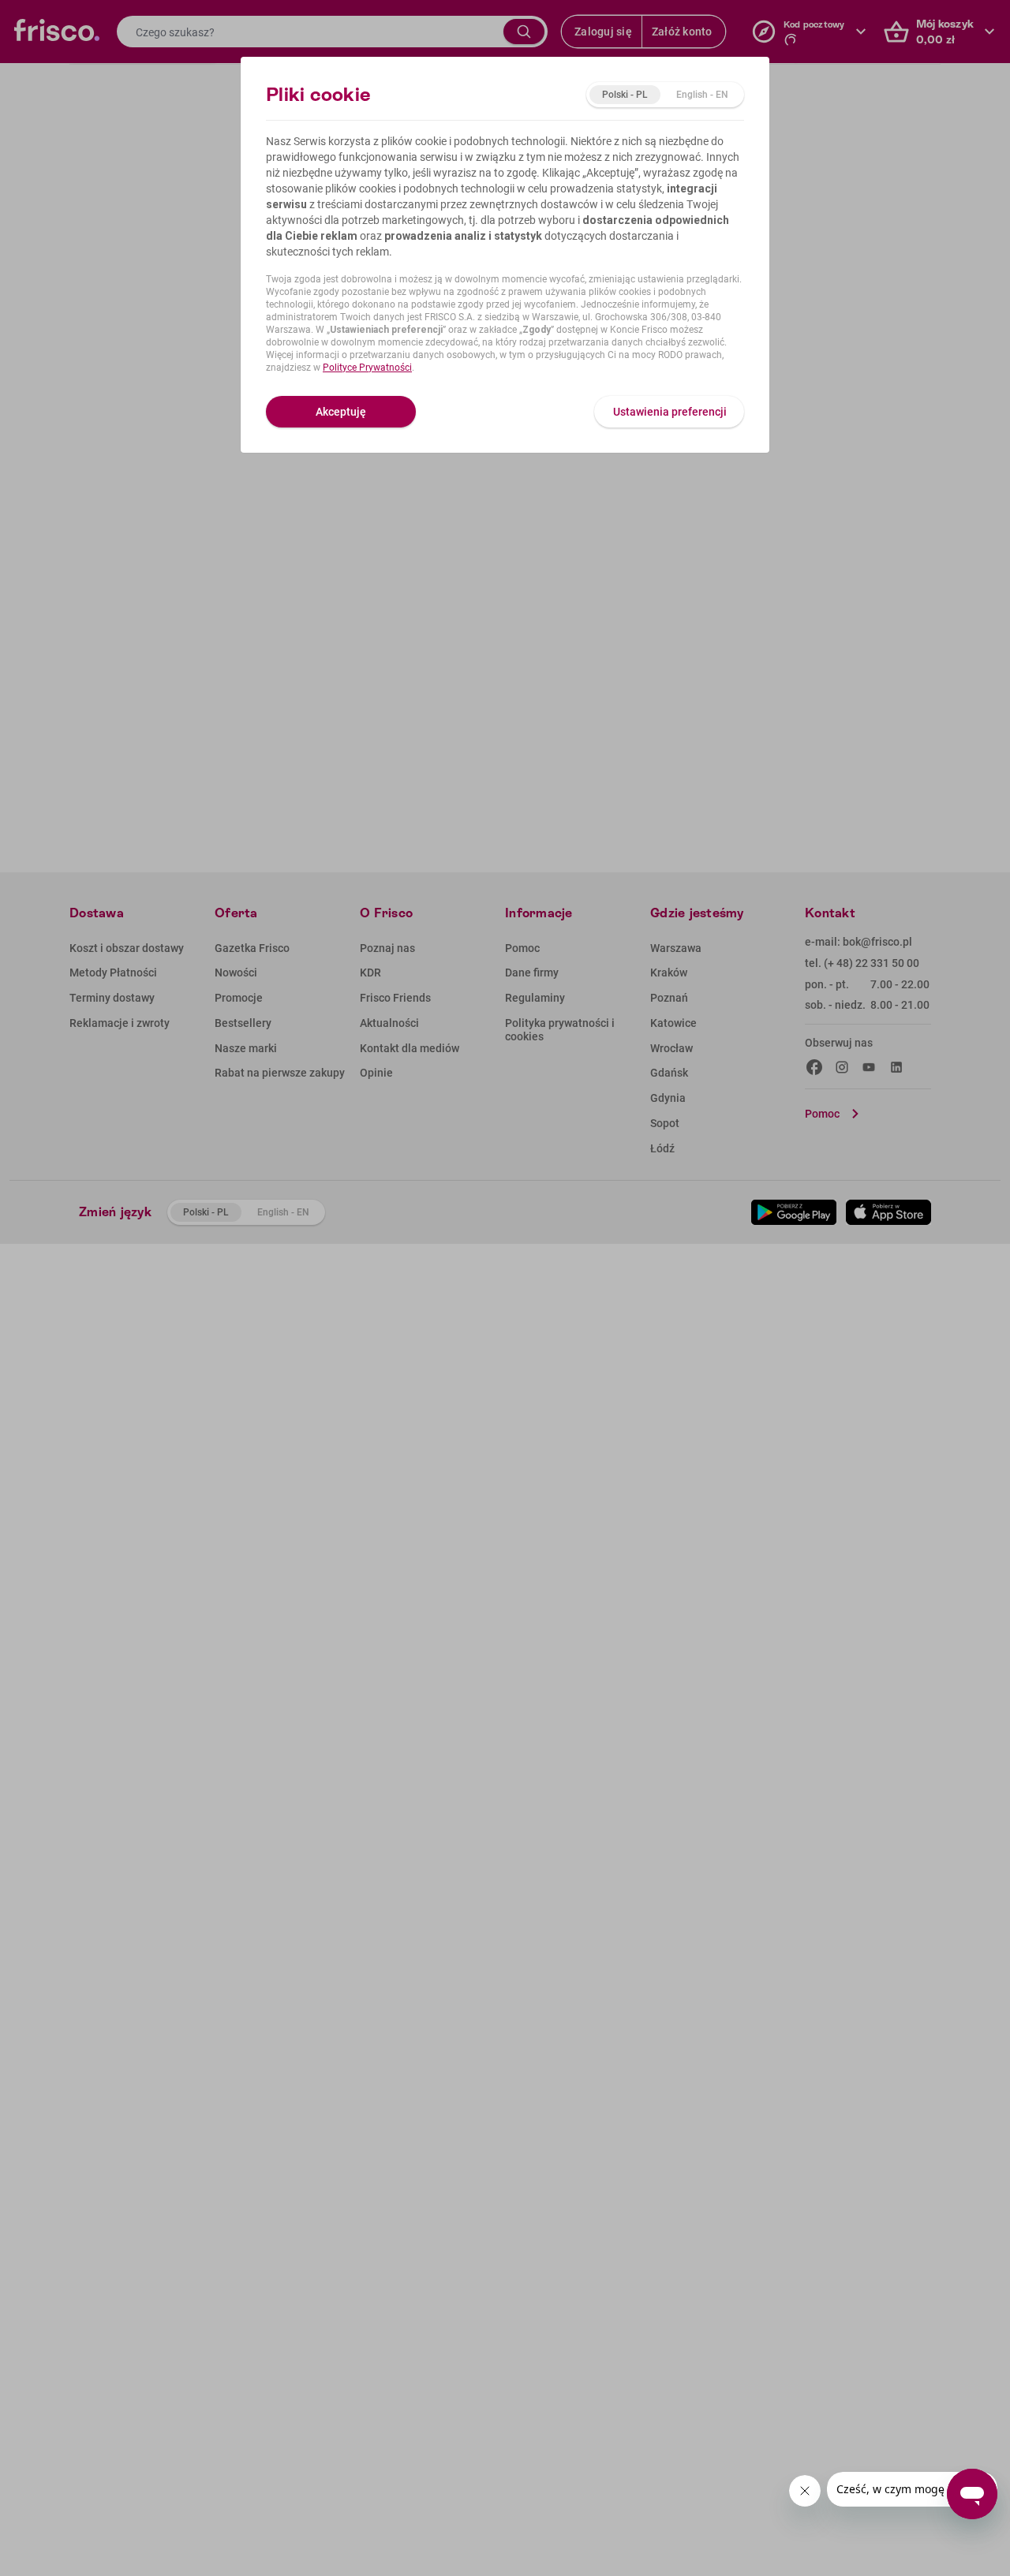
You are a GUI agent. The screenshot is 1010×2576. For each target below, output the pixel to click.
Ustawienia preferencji (670, 412)
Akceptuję (341, 412)
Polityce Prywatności (367, 368)
